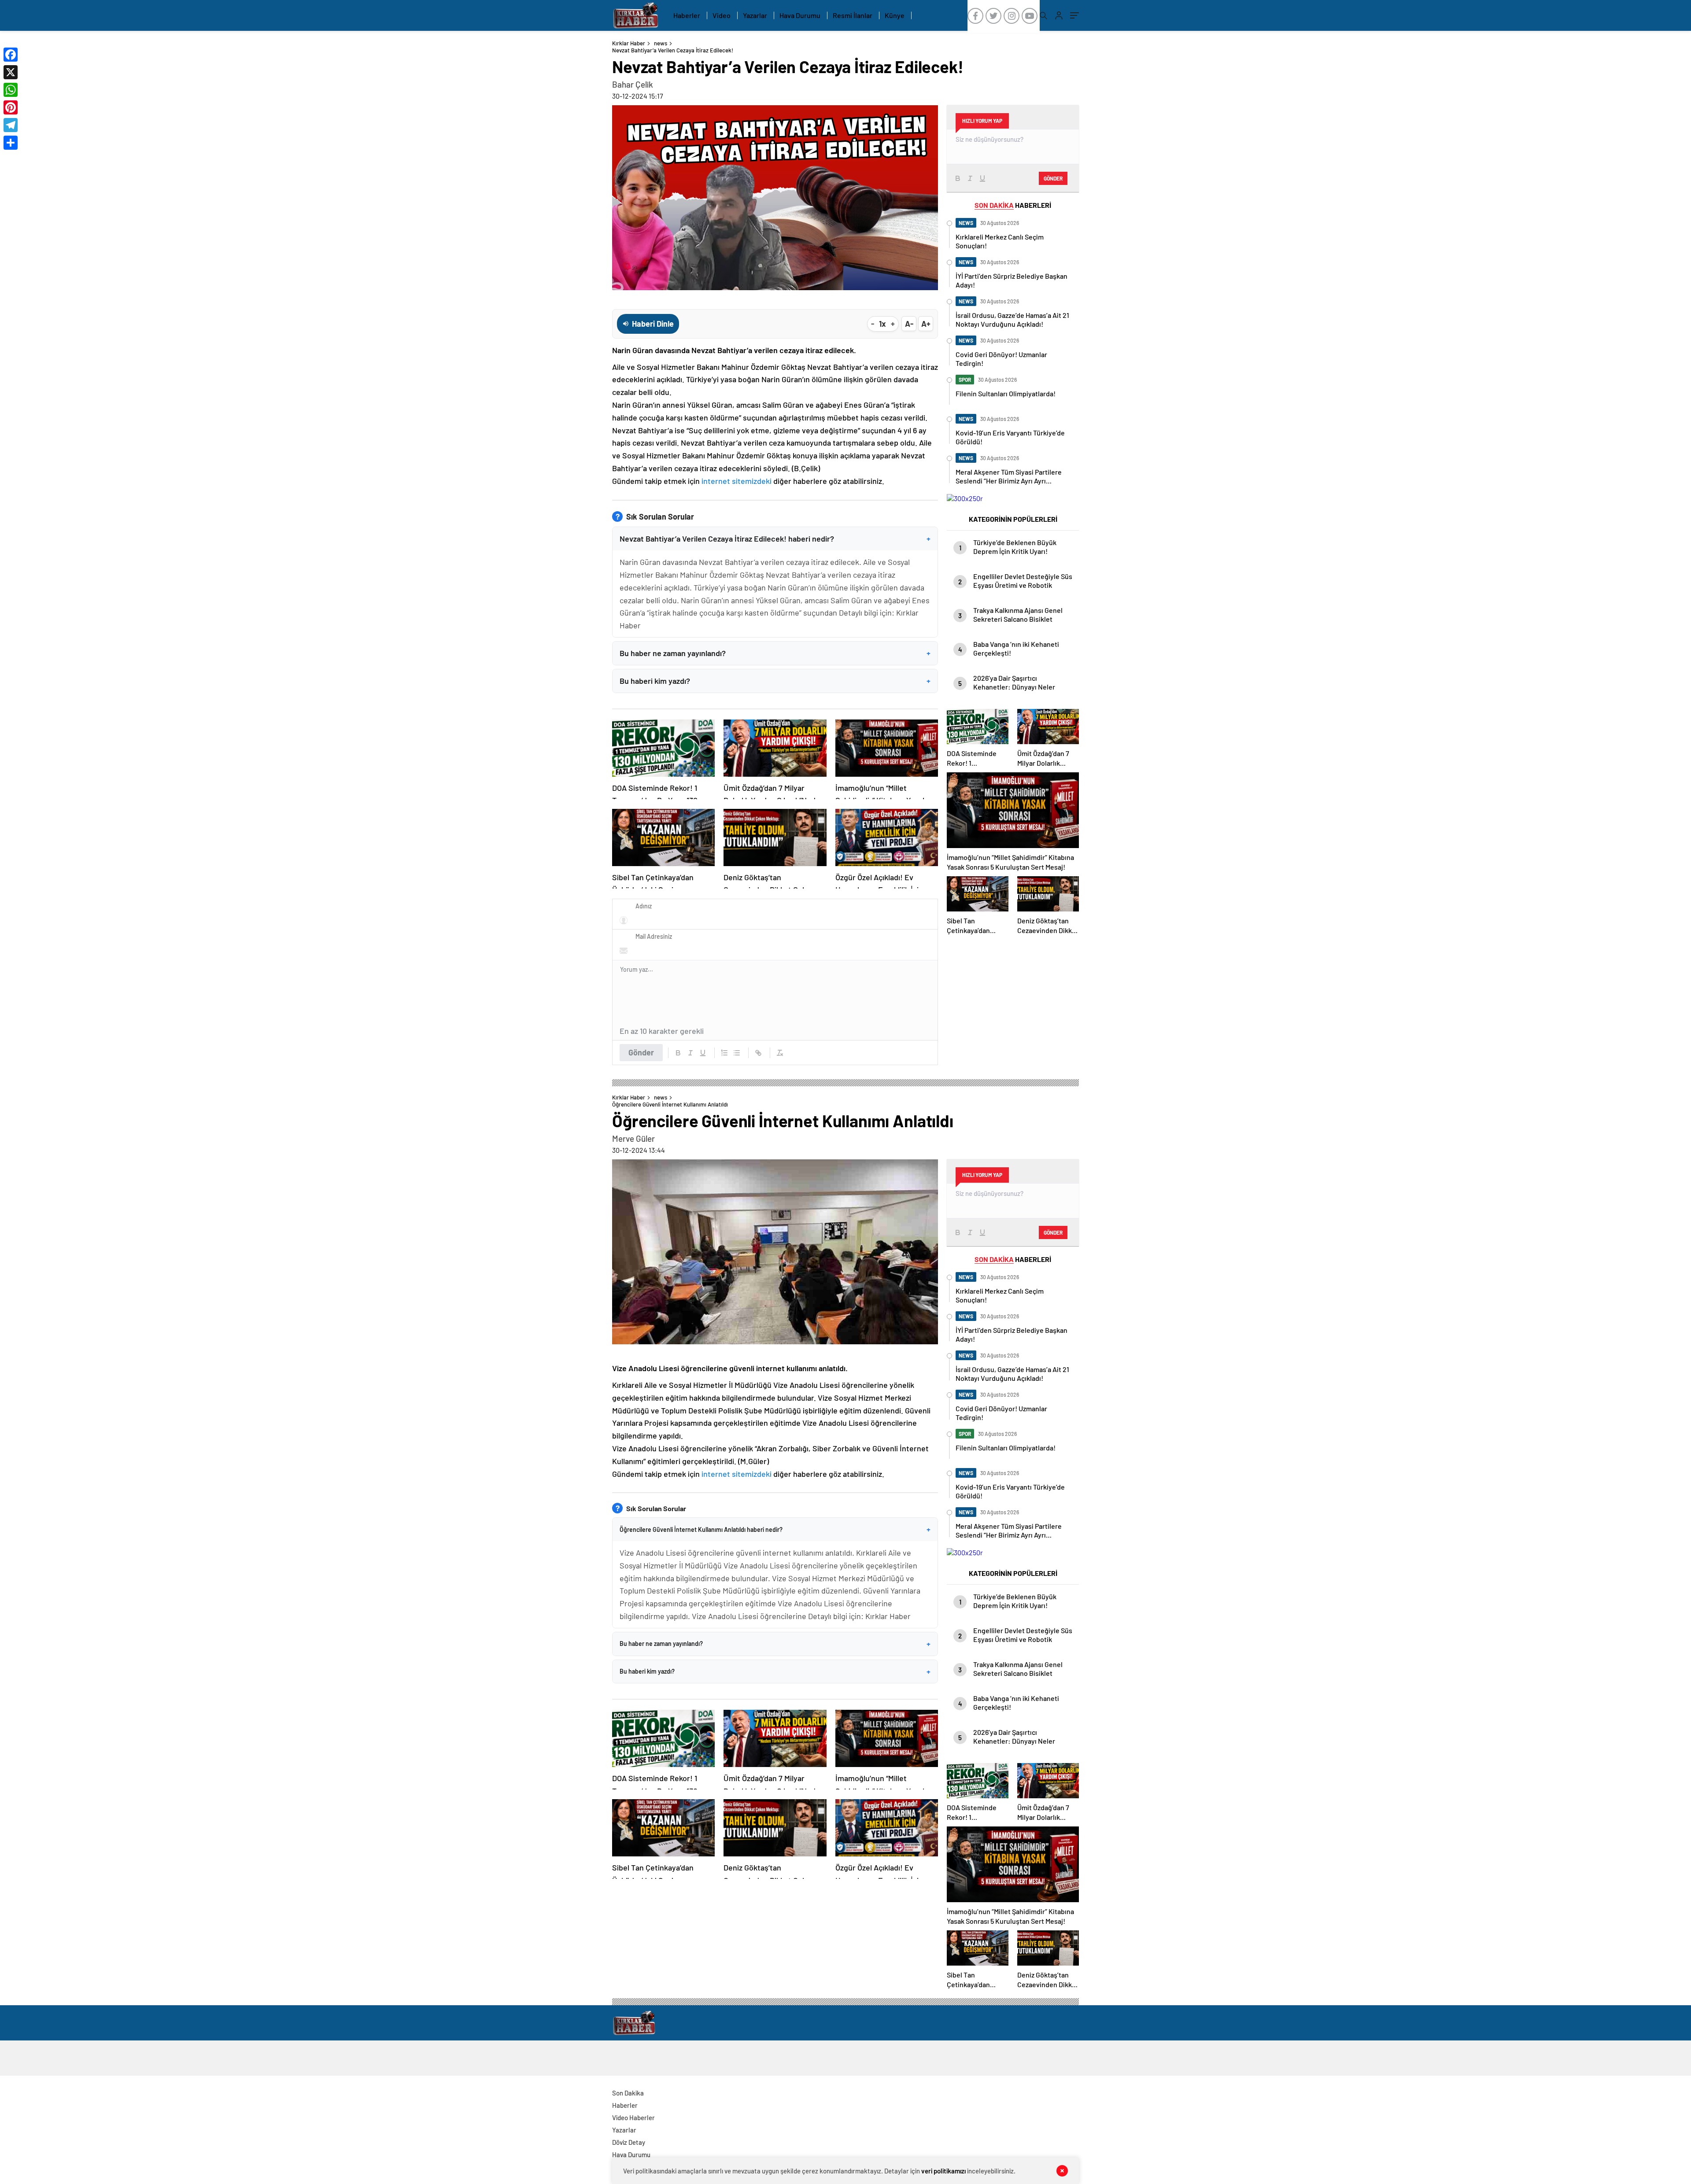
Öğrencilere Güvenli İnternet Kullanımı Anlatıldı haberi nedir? (775, 1529)
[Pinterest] (11, 107)
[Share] (11, 143)
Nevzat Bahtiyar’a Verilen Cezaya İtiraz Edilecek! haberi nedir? (775, 539)
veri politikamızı (943, 2171)
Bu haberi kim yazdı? (775, 681)
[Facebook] (11, 55)
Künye (895, 15)
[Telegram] (11, 125)
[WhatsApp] (11, 90)
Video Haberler (633, 2118)
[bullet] (737, 1053)
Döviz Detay (629, 2142)
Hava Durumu (800, 15)
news (661, 43)
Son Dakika (628, 2093)
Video (722, 15)
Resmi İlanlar (853, 15)
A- (909, 324)
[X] (11, 72)
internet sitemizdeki (737, 481)
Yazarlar (755, 15)
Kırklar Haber (629, 43)
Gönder (641, 1052)
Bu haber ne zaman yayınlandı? (775, 653)
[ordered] (724, 1053)
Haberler (687, 15)
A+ (926, 324)
